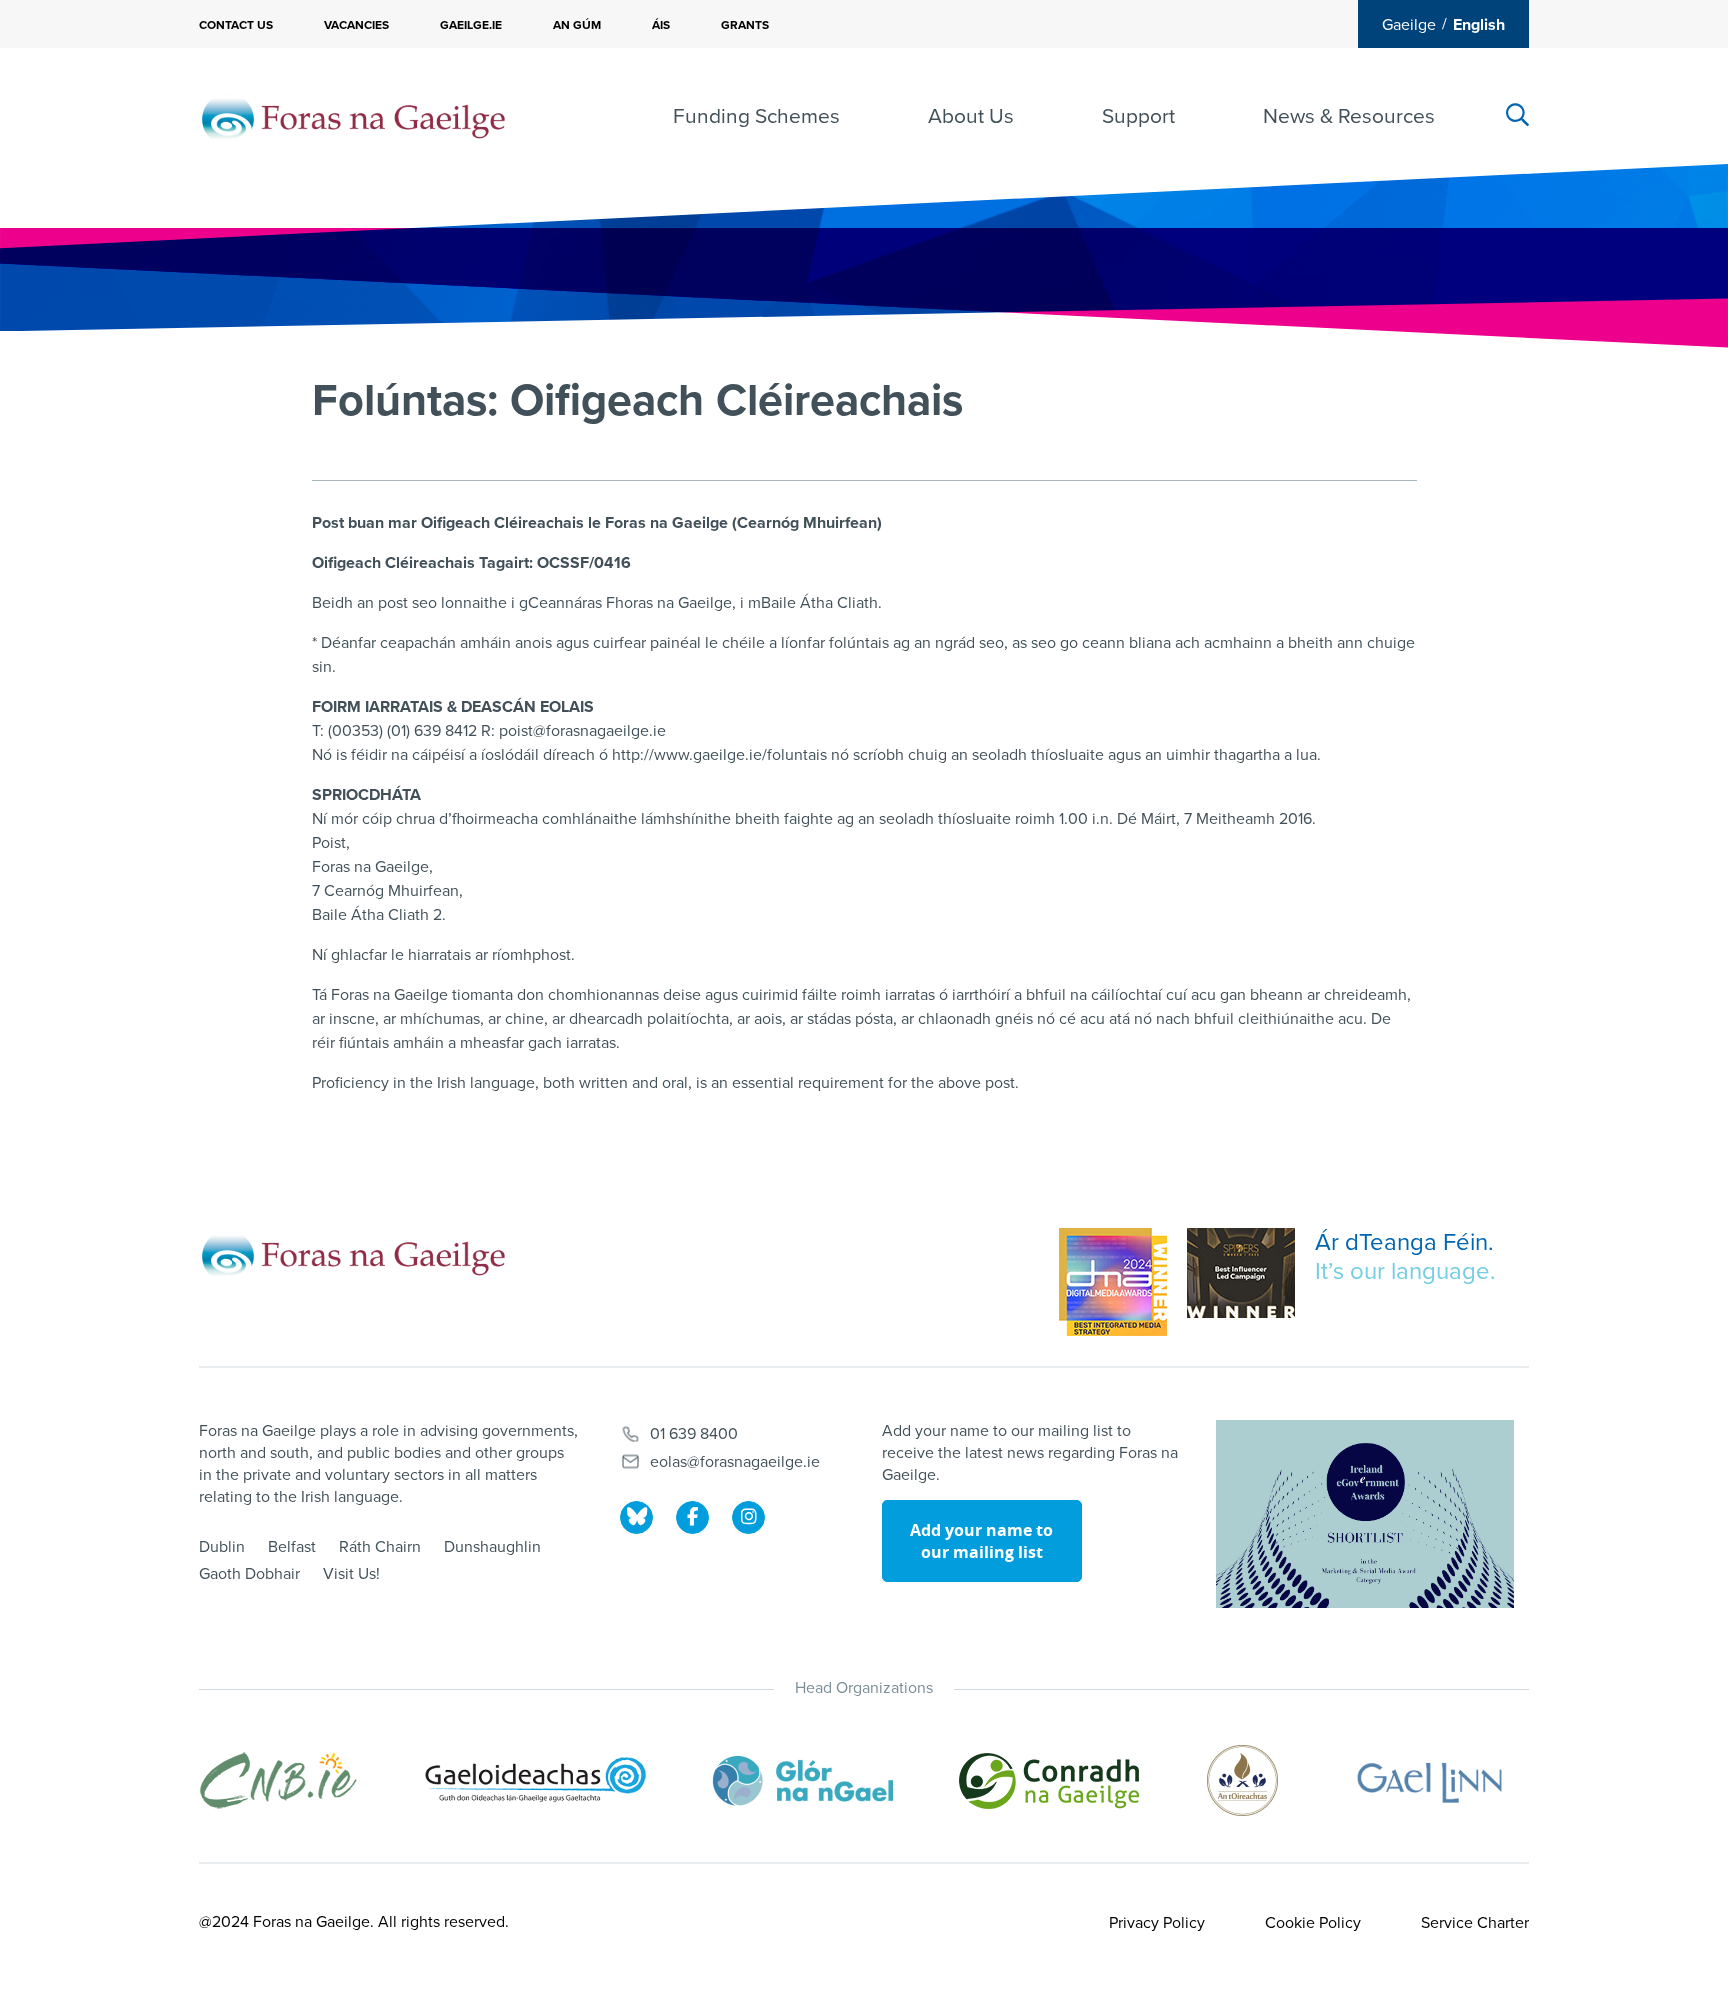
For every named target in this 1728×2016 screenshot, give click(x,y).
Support (1138, 116)
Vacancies (356, 25)
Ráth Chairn (380, 1547)
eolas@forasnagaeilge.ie (735, 1462)
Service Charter (1475, 1923)
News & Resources (1349, 116)
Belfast (292, 1547)
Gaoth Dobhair (249, 1574)
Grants (745, 25)
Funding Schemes (756, 116)
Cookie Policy (1313, 1923)
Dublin (222, 1547)
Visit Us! (351, 1574)
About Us (971, 116)
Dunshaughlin (492, 1547)
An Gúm (577, 25)
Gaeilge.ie (471, 25)
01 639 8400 (694, 1434)
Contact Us (236, 25)
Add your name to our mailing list (981, 1541)
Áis (661, 25)
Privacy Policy (1157, 1923)
